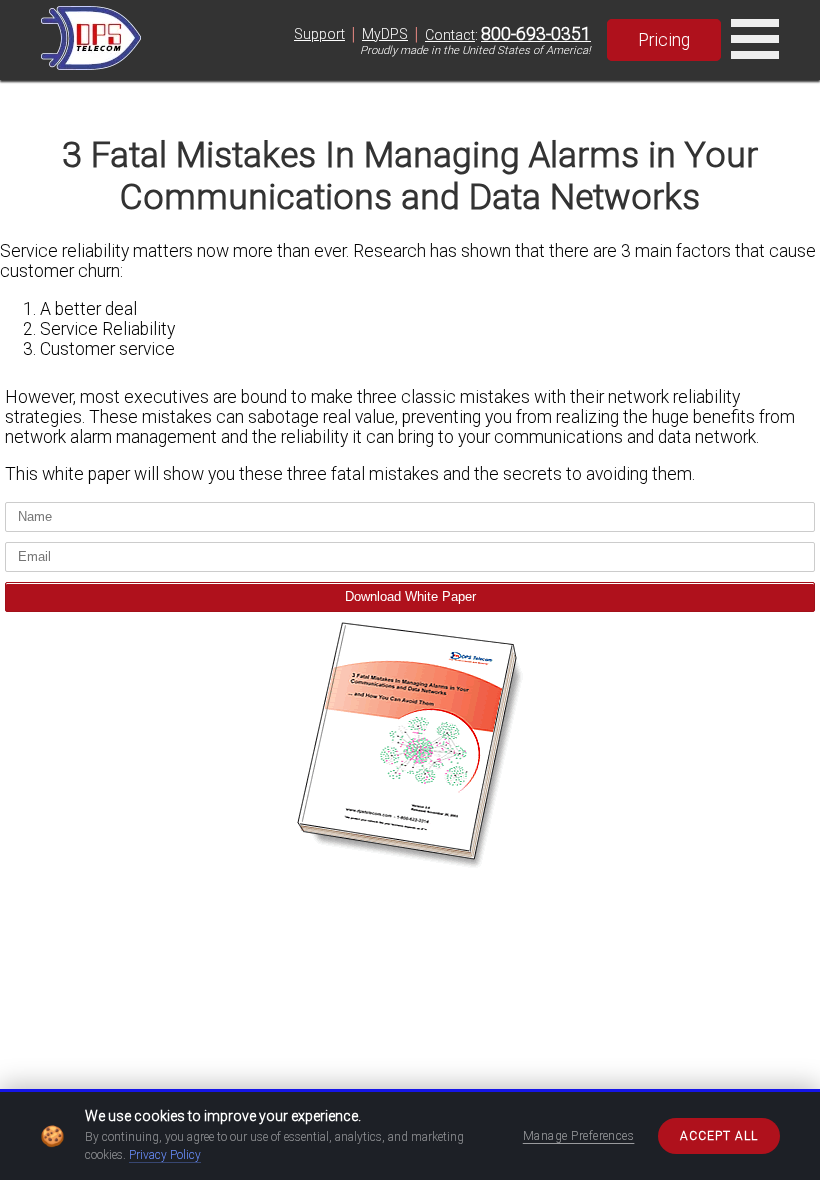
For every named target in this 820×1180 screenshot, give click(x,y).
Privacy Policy (165, 1155)
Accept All (719, 1136)
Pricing (664, 40)
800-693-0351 (536, 34)
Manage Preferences (579, 1136)
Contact (450, 35)
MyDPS (385, 34)
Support (319, 34)
